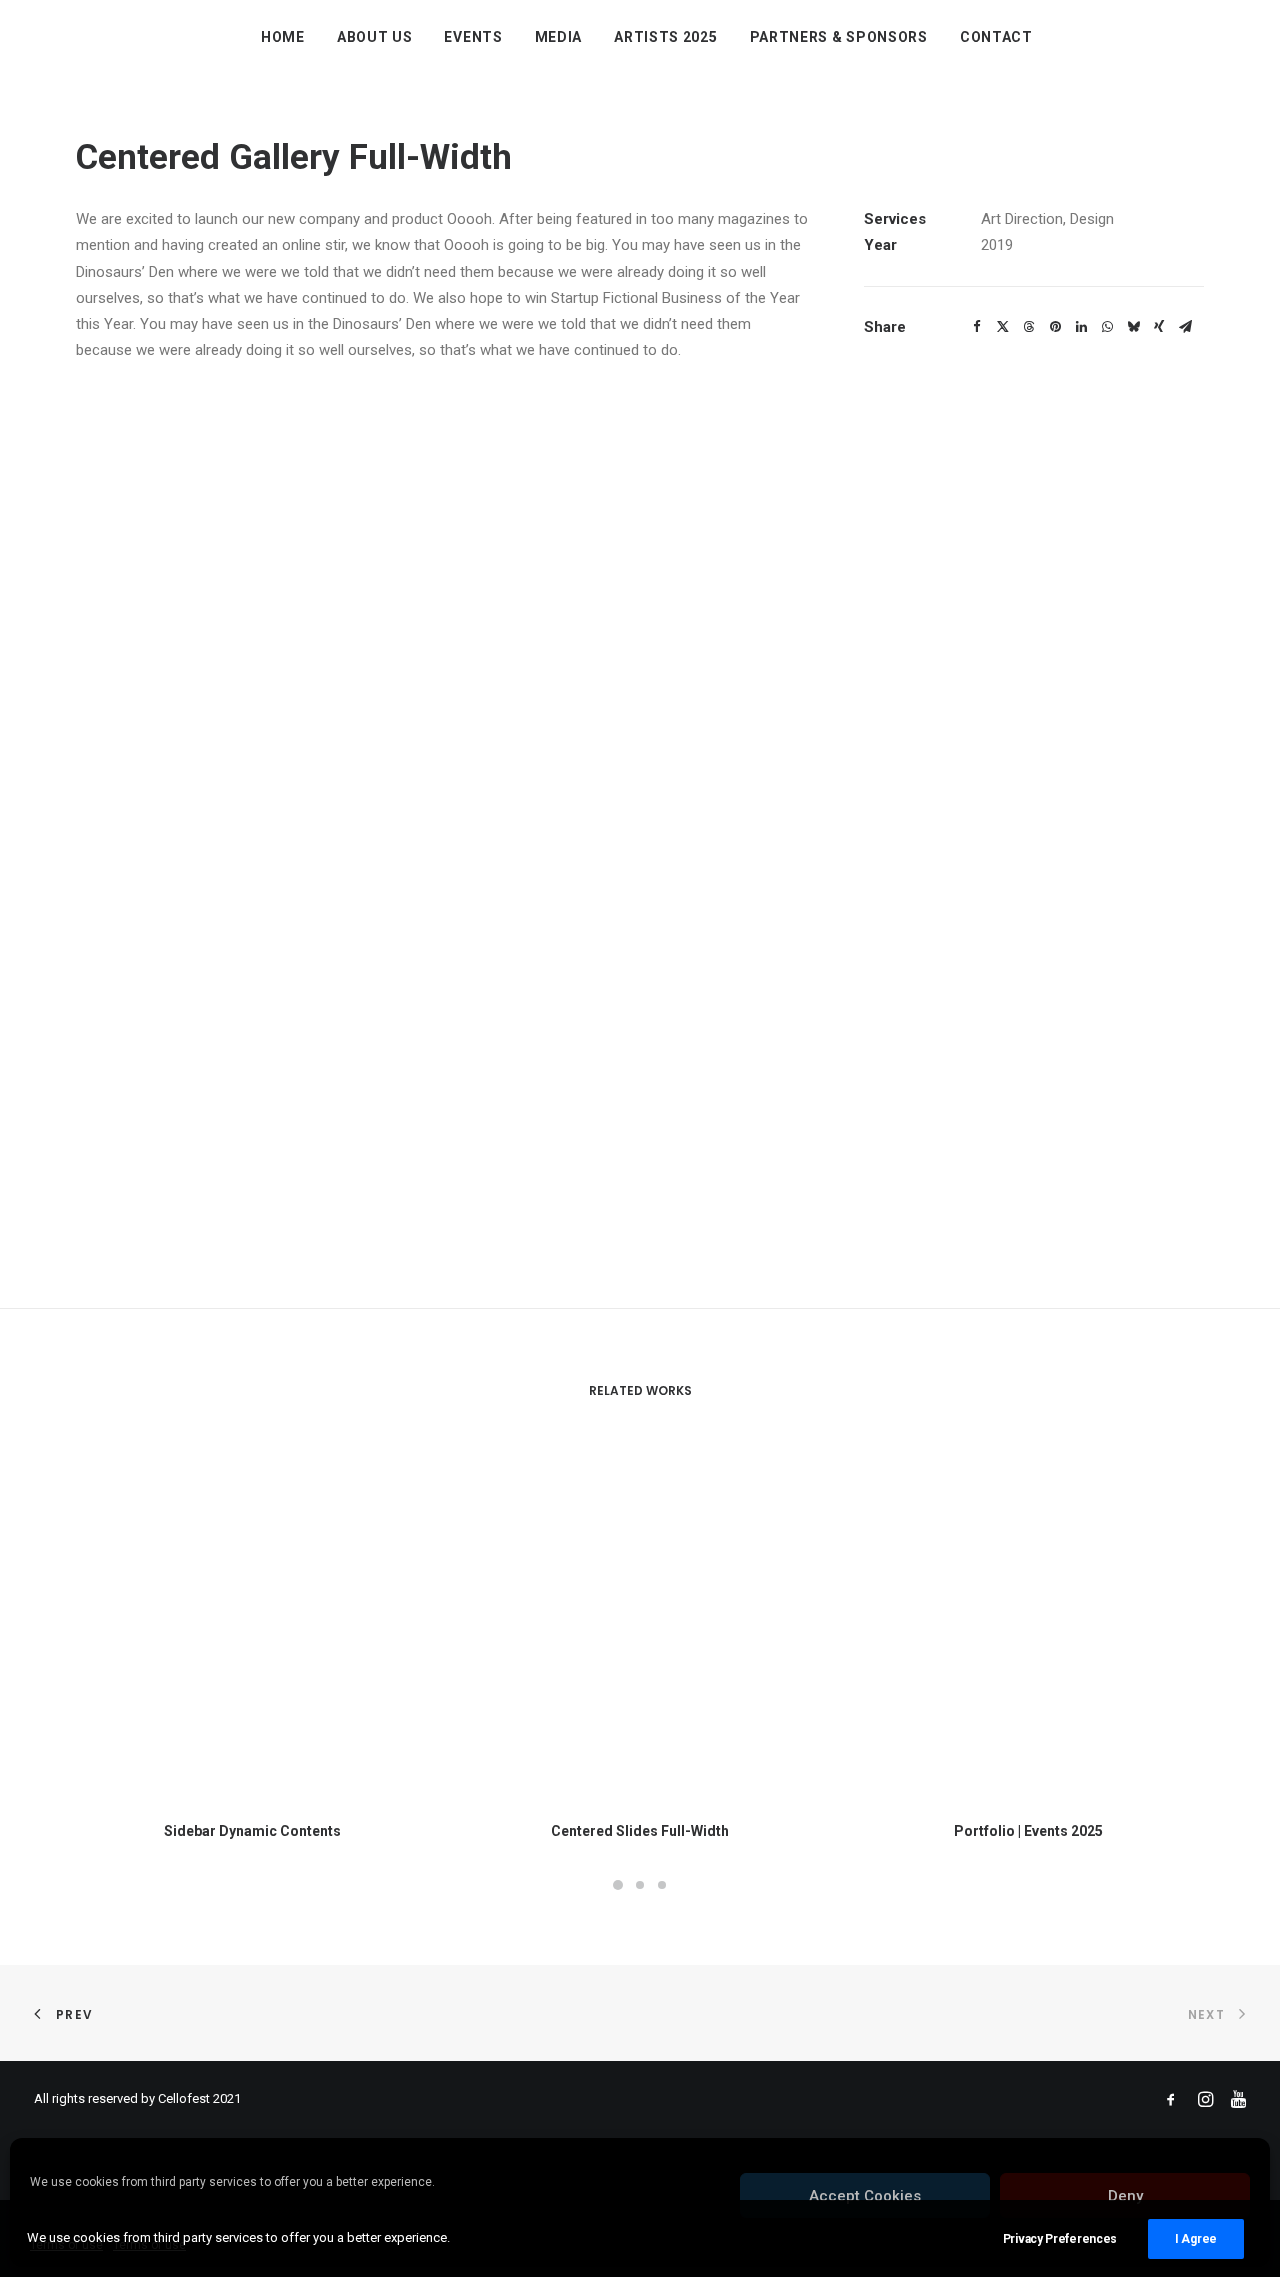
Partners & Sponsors (839, 37)
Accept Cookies (865, 2196)
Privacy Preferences (1060, 2239)
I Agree (1196, 2239)
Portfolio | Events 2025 (1028, 1831)
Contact (996, 37)
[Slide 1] (618, 1885)
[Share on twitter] (1003, 327)
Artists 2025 (665, 37)
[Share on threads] (1029, 327)
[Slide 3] (662, 1885)
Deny (1125, 2196)
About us (375, 37)
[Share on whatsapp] (1107, 327)
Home (283, 37)
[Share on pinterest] (1055, 327)
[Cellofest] (44, 37)
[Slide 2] (640, 1885)
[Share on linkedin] (1081, 327)
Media (559, 37)
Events (473, 37)
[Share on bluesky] (1133, 327)
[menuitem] (283, 37)
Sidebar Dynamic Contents (252, 1831)
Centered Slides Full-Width (640, 1831)
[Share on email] (1185, 327)
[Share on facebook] (977, 327)
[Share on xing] (1159, 327)
